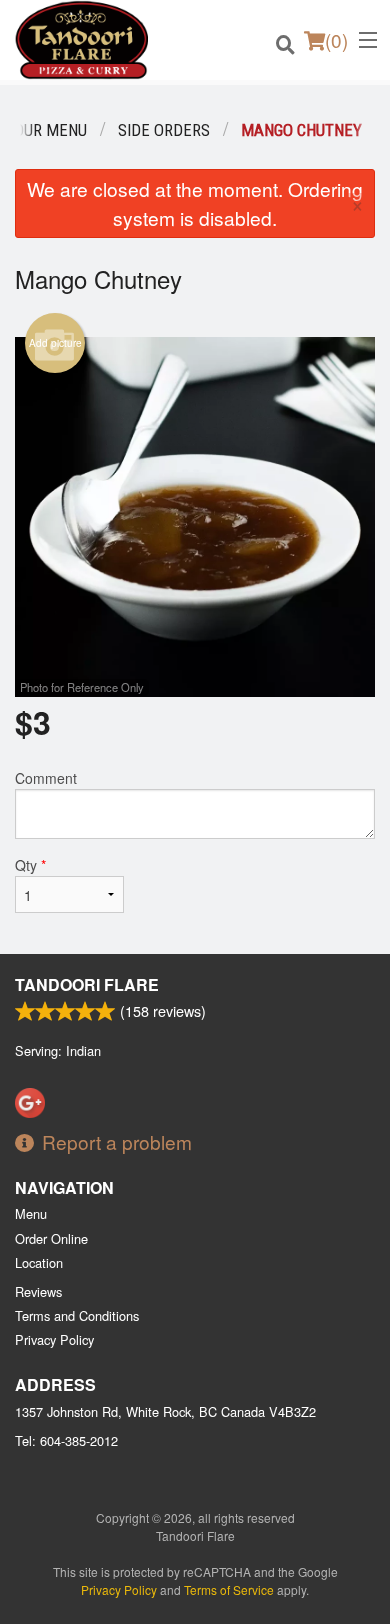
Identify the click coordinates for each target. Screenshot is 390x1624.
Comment (46, 778)
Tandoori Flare (87, 984)
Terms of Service (229, 1589)
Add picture (55, 343)
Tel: (66, 1440)
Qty (30, 865)
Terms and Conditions (77, 1315)
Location (39, 1262)
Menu (31, 1213)
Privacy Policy (54, 1339)
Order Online (51, 1238)
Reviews (38, 1291)
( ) (336, 39)
